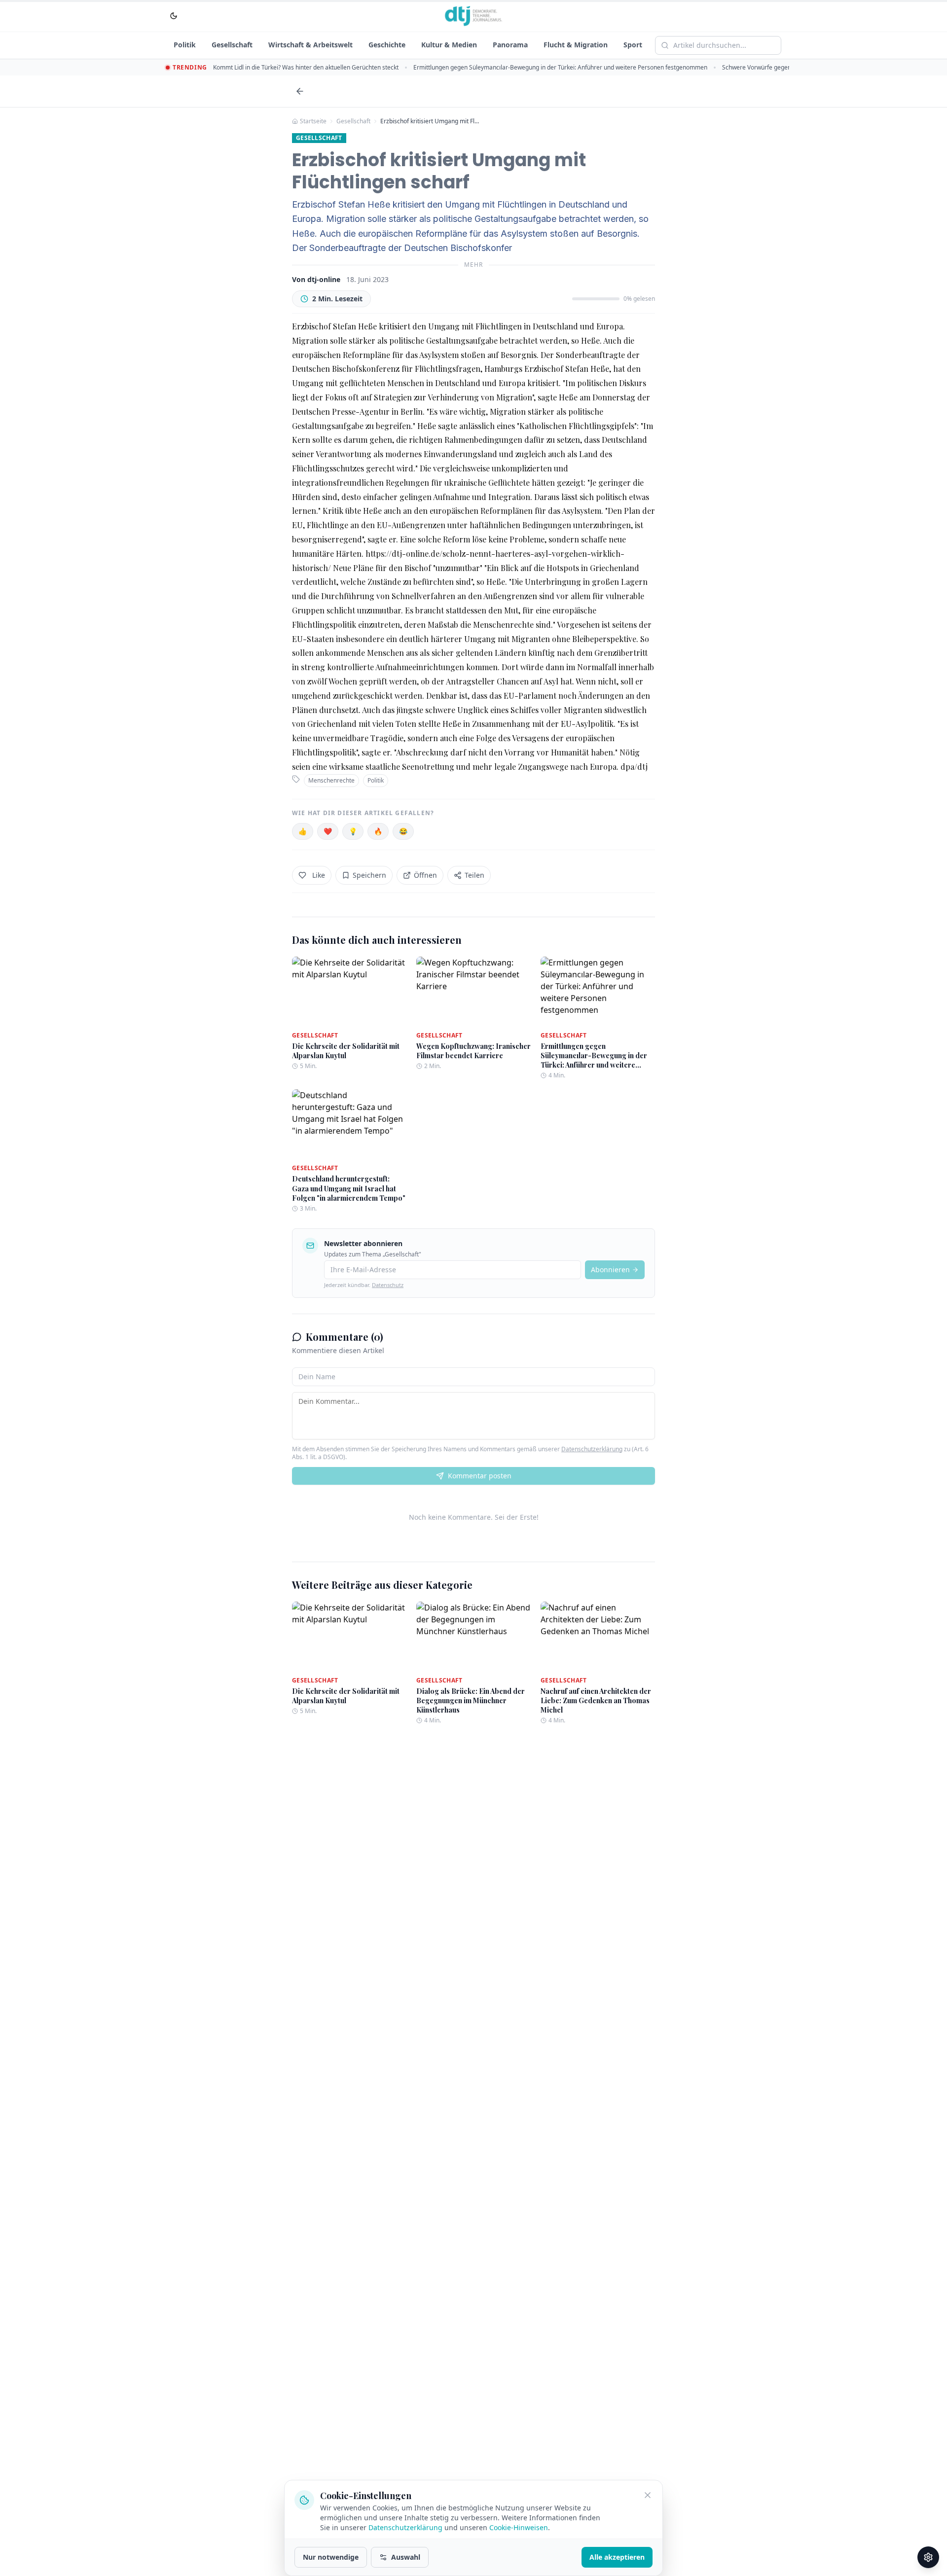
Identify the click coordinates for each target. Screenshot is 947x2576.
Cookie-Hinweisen (519, 2527)
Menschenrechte (331, 780)
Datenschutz (388, 1285)
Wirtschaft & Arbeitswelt (310, 45)
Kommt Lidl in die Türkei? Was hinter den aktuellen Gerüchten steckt (306, 67)
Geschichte (387, 45)
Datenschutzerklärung (592, 1449)
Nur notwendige (331, 2557)
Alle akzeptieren (617, 2557)
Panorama (510, 45)
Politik (185, 45)
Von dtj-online (316, 279)
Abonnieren (610, 1270)
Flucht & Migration (576, 45)
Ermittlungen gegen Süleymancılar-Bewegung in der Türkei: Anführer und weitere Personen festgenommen (560, 67)
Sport (633, 45)
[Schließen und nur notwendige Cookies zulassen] (648, 2495)
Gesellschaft (232, 45)
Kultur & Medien (449, 45)
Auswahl (406, 2557)
